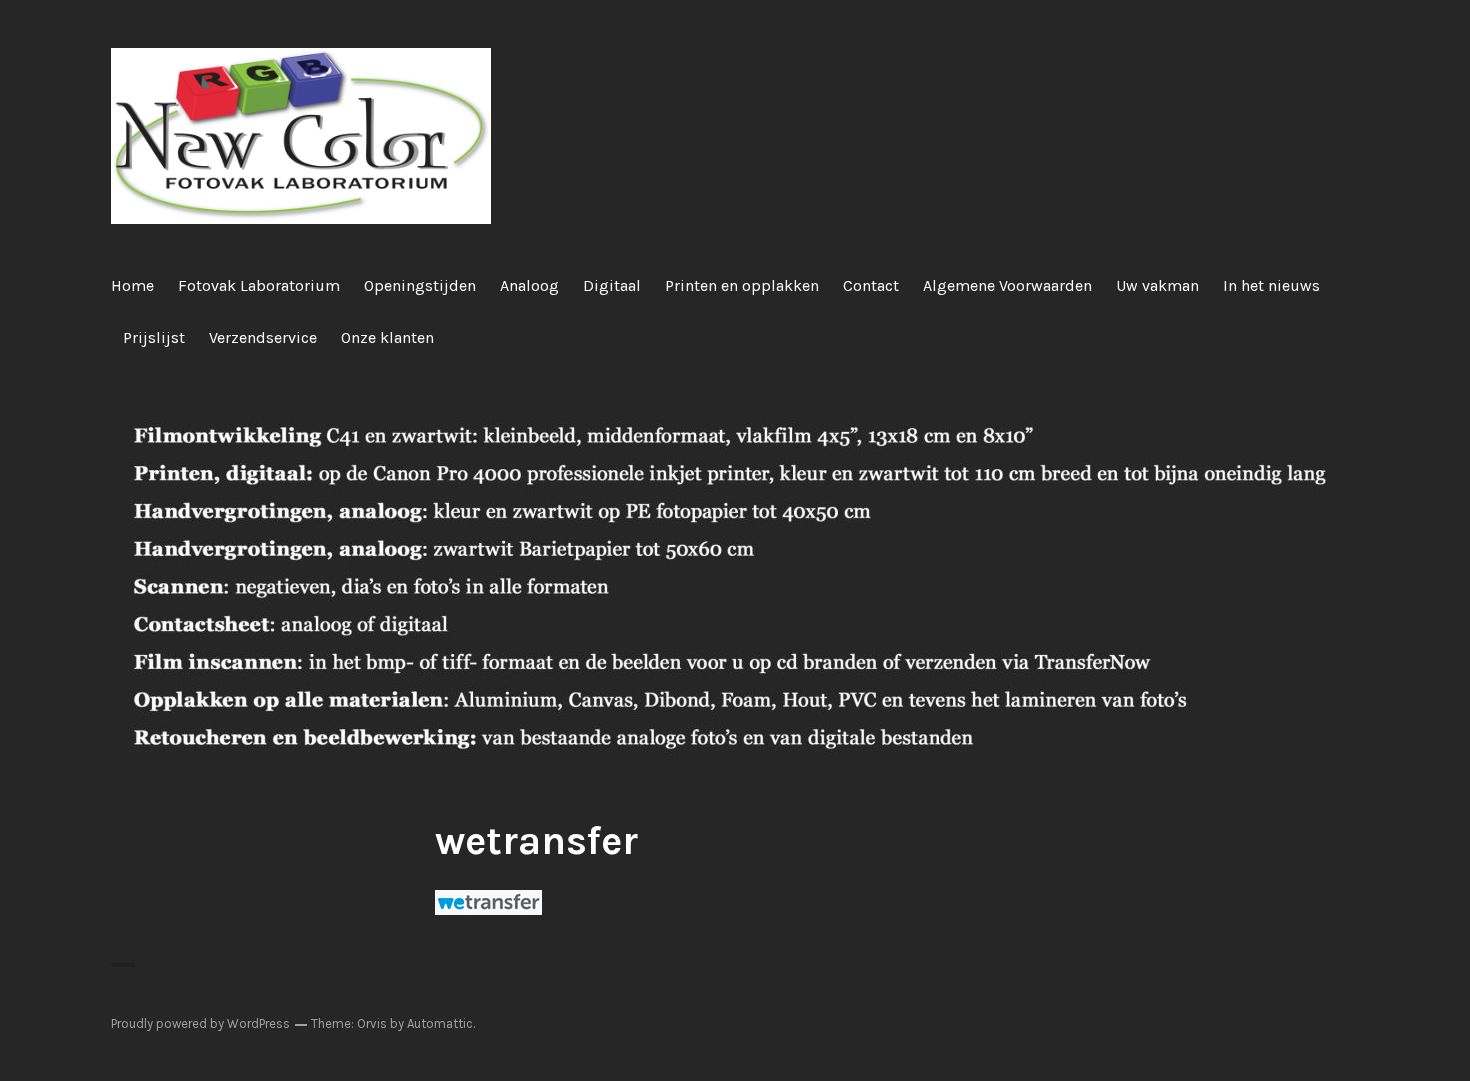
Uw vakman (1157, 285)
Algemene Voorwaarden (1007, 285)
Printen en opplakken (742, 285)
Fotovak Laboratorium (259, 285)
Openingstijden (420, 285)
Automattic (440, 1023)
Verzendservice (263, 337)
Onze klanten (387, 337)
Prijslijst (154, 337)
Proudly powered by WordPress (200, 1023)
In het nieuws (1271, 285)
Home (132, 285)
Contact (871, 285)
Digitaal (612, 285)
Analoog (529, 285)
